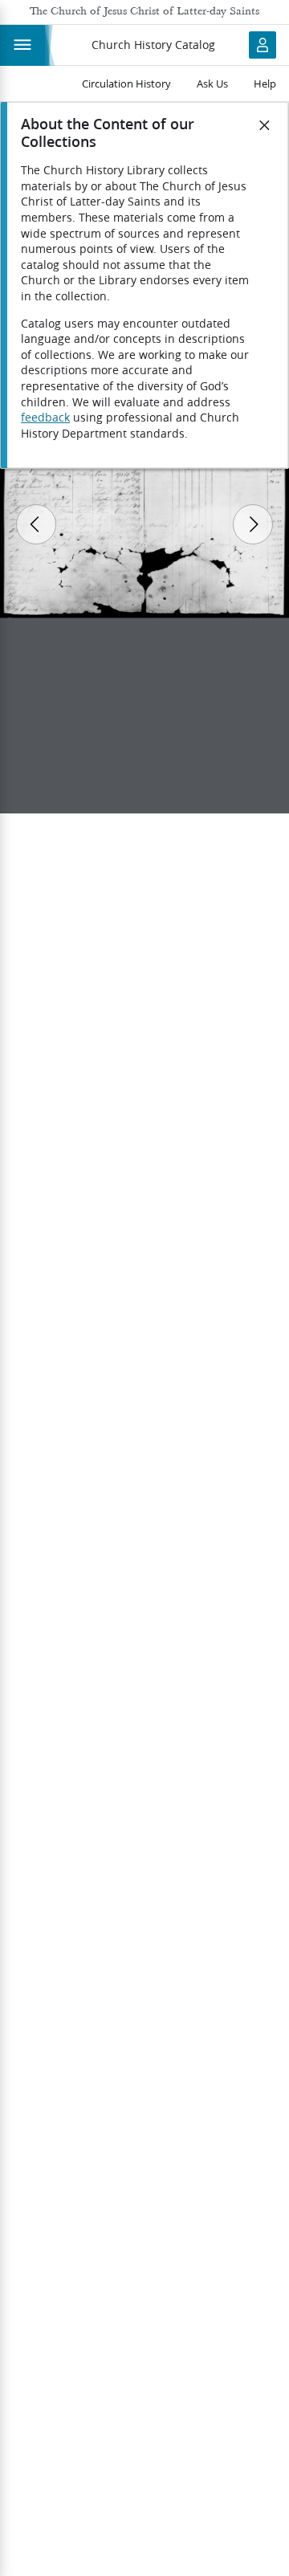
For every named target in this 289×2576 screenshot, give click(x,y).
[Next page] (253, 524)
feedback (45, 418)
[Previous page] (36, 524)
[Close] (265, 125)
